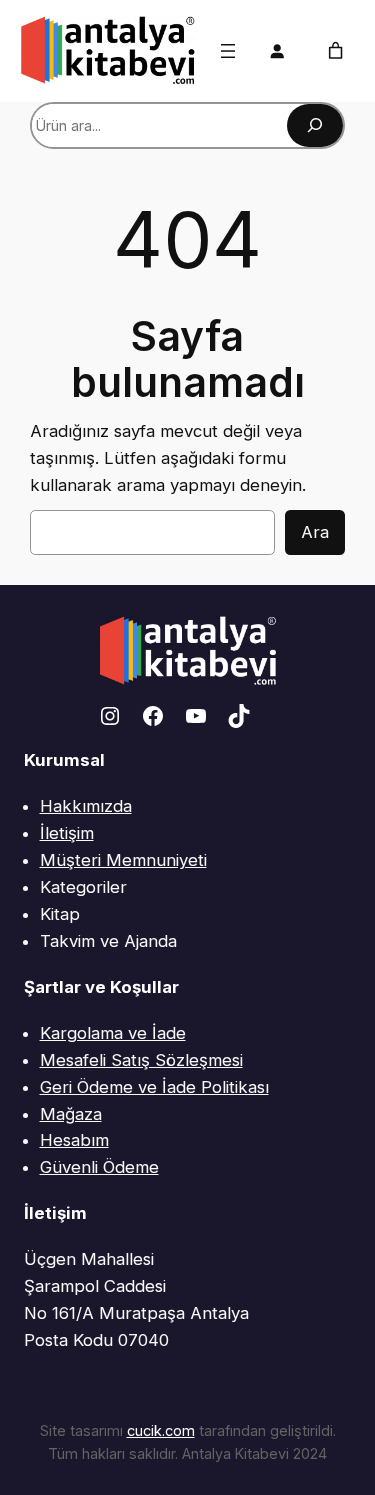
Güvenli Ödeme (99, 1167)
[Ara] (315, 125)
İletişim (67, 833)
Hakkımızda (86, 806)
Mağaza (71, 1114)
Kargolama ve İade (113, 1033)
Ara (315, 532)
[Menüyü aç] (228, 51)
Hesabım (74, 1140)
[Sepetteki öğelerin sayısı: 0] (335, 51)
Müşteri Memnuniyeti (123, 860)
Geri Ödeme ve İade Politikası (154, 1087)
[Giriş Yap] (277, 51)
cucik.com (161, 1430)
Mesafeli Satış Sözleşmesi (141, 1060)
